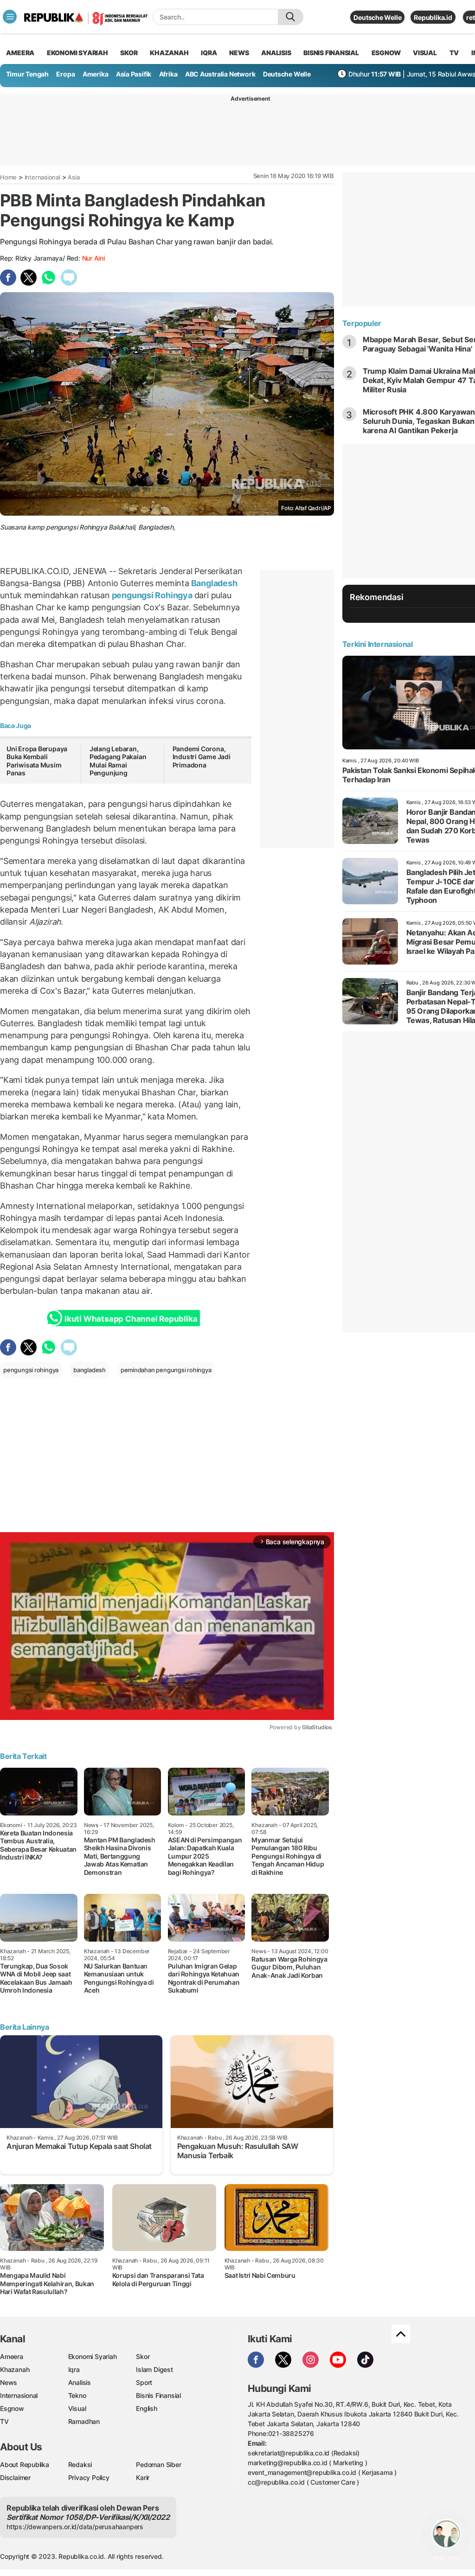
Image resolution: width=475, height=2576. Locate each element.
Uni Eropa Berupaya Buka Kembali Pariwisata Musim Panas (37, 761)
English (147, 2408)
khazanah (169, 53)
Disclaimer (15, 2477)
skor (129, 53)
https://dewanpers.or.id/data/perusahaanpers (75, 2527)
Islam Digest (154, 2369)
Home (8, 177)
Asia (74, 177)
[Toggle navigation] (10, 17)
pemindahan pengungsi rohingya (166, 1370)
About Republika (25, 2464)
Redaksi (80, 2464)
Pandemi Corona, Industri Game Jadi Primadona (202, 757)
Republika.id (433, 17)
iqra (209, 53)
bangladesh (90, 1370)
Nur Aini (93, 258)
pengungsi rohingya (31, 1370)
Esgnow (12, 2408)
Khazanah (15, 2369)
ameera (20, 53)
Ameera (12, 2356)
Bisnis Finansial (331, 53)
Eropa (65, 74)
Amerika (96, 74)
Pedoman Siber (158, 2464)
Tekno (77, 2395)
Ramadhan (84, 2421)
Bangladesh (213, 583)
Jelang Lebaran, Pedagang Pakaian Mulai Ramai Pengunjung (118, 761)
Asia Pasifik (134, 74)
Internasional (42, 177)
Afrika (168, 74)
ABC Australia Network (220, 74)
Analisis (80, 2382)
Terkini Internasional (378, 644)
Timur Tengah (27, 74)
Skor (143, 2356)
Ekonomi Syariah (77, 53)
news (239, 53)
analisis (276, 53)
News (9, 2382)
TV (454, 53)
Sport (144, 2382)
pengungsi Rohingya (152, 595)
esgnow (386, 53)
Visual (77, 2408)
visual (425, 53)
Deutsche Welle (377, 17)
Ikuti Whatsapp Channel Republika (131, 1319)
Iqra (74, 2369)
